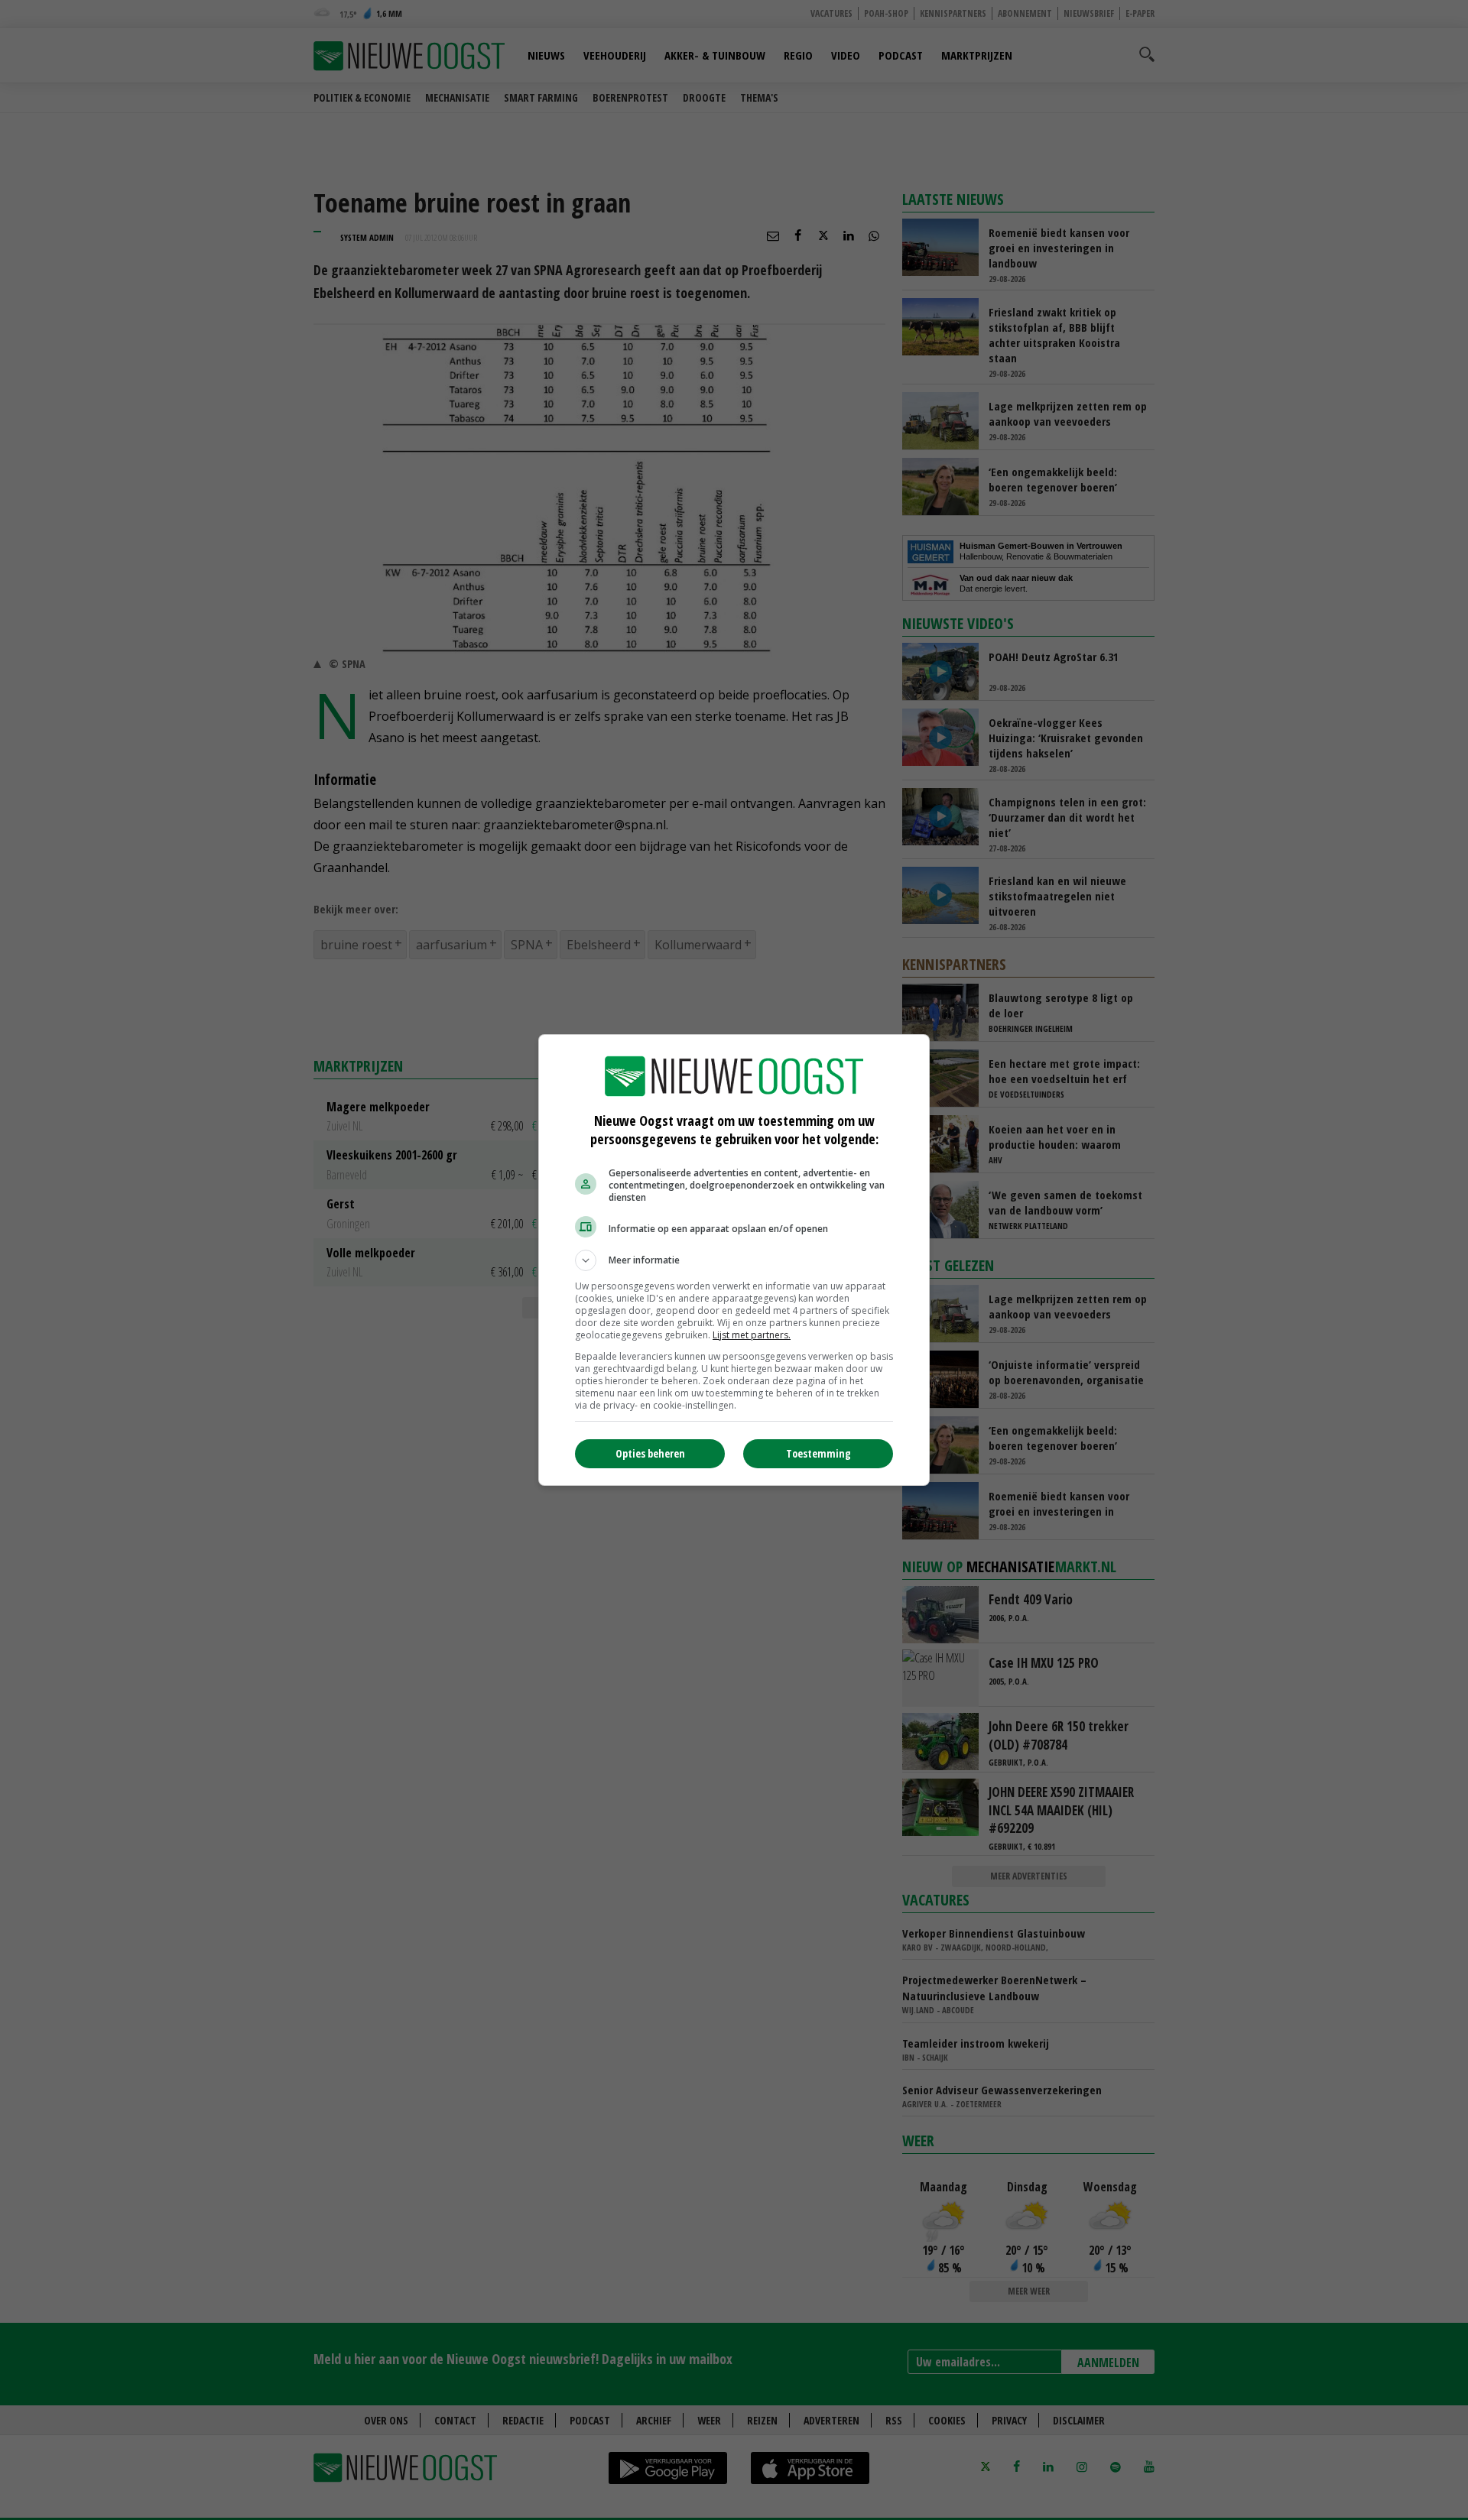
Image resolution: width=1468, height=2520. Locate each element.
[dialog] (734, 1260)
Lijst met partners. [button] (752, 1335)
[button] (734, 1260)
